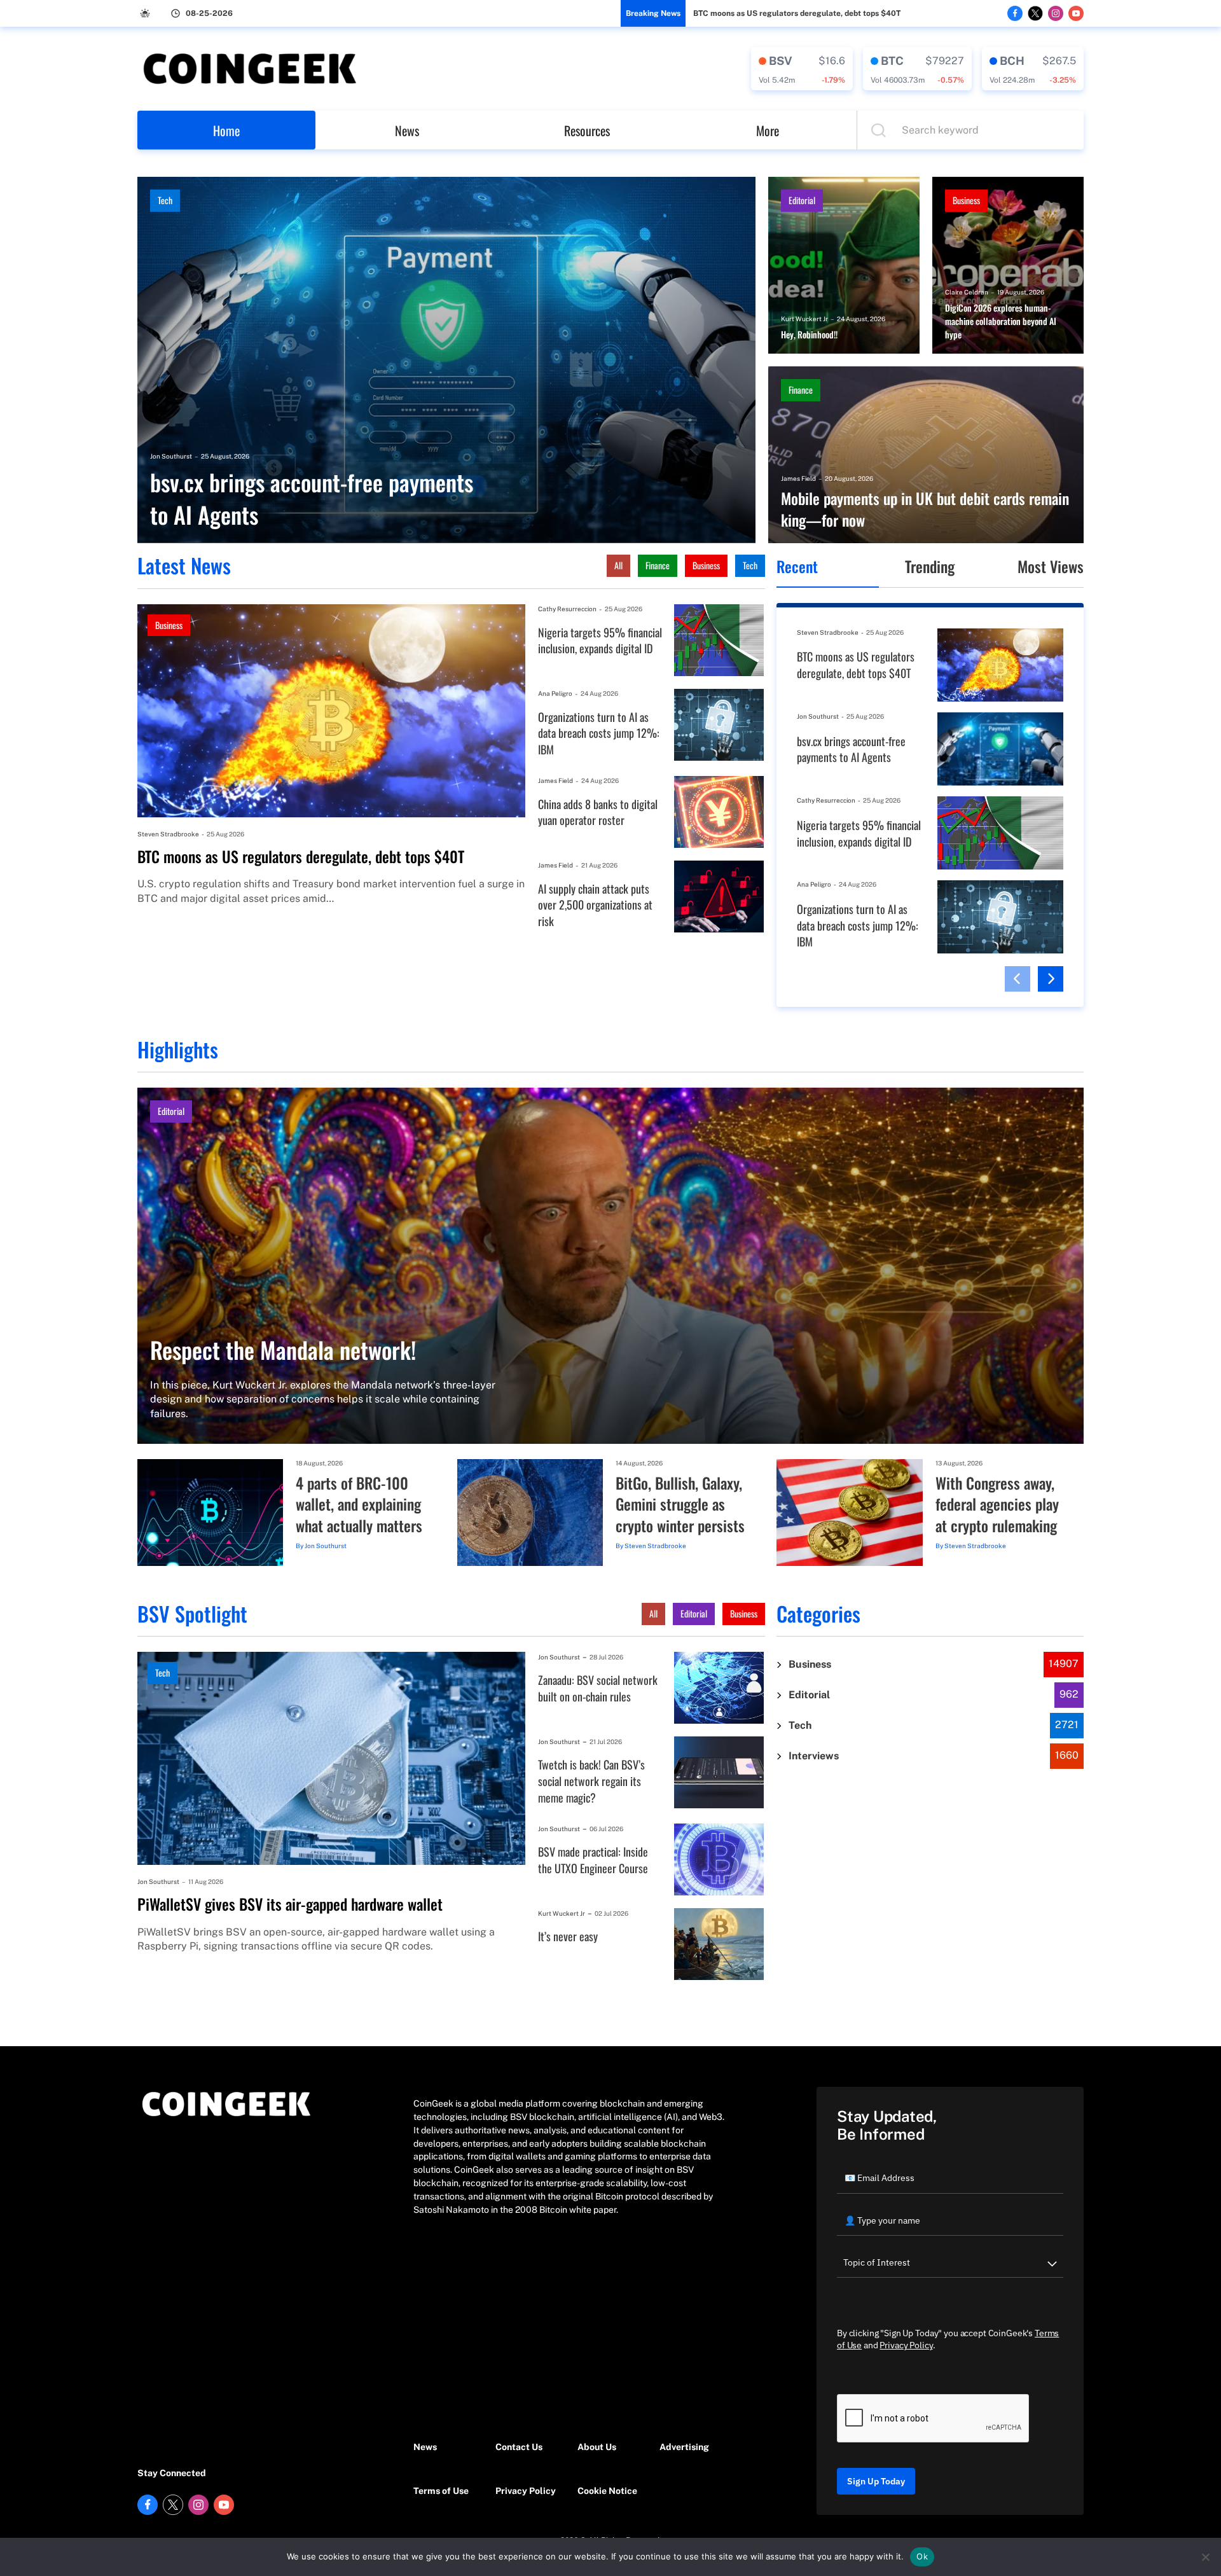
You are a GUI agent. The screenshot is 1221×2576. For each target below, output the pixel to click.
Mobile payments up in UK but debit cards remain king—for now (925, 509)
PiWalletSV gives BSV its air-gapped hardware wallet (290, 1904)
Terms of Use (441, 2491)
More (768, 130)
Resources (587, 130)
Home (226, 130)
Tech (165, 200)
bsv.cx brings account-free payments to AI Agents (312, 498)
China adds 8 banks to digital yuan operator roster (598, 813)
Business (966, 200)
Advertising (684, 2447)
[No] (1205, 2557)
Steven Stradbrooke (168, 834)
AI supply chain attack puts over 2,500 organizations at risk (595, 905)
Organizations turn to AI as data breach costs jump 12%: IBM (599, 733)
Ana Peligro (555, 693)
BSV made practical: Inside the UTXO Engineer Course (593, 1860)
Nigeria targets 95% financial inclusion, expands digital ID (600, 641)
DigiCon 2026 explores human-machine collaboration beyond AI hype (1001, 321)
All (618, 565)
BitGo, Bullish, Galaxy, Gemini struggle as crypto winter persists (680, 1505)
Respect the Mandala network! (283, 1349)
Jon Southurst (171, 456)
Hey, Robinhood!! (809, 335)
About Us (597, 2447)
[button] (1018, 979)
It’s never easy (568, 1936)
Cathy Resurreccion (567, 609)
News (407, 130)
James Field (798, 478)
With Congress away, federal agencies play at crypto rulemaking (997, 1505)
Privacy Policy (526, 2491)
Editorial (802, 200)
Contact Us (519, 2447)
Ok (922, 2556)
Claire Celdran (967, 292)
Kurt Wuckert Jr (804, 319)
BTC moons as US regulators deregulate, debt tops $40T (797, 13)
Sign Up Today (876, 2481)
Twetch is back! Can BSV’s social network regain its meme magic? (591, 1781)
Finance (801, 390)
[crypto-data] (802, 69)
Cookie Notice (607, 2491)
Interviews (814, 1756)
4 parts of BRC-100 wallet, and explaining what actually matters (359, 1505)
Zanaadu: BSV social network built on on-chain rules (598, 1688)
